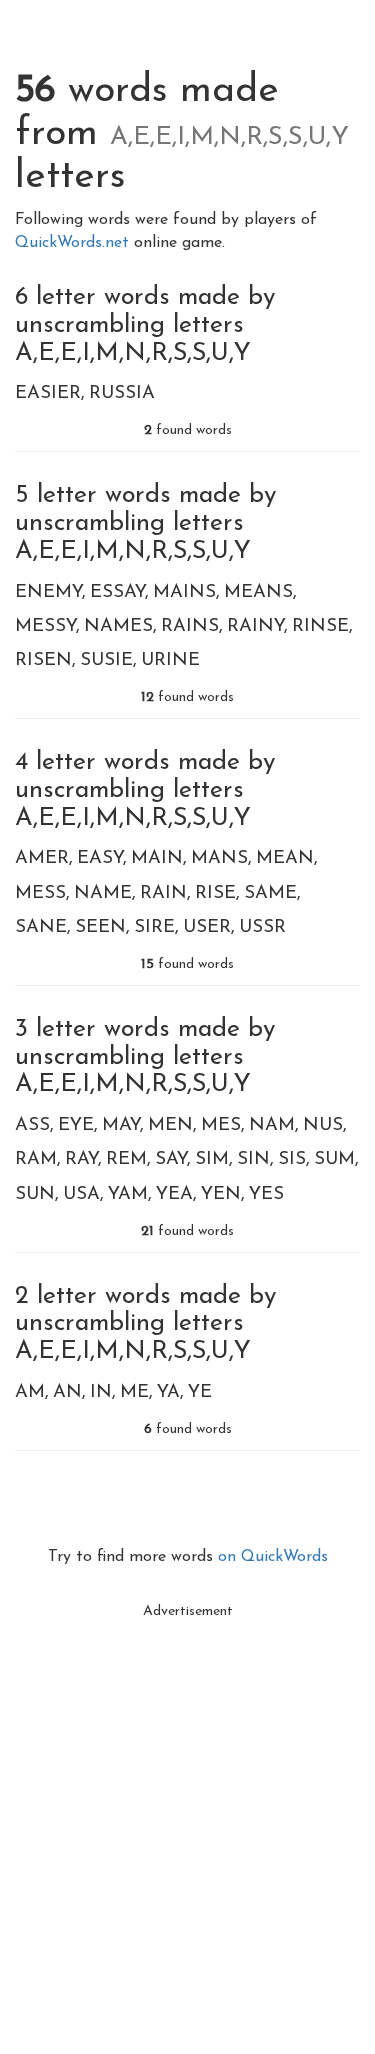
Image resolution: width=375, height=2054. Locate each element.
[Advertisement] (187, 1816)
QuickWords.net (74, 243)
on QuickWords (273, 1557)
